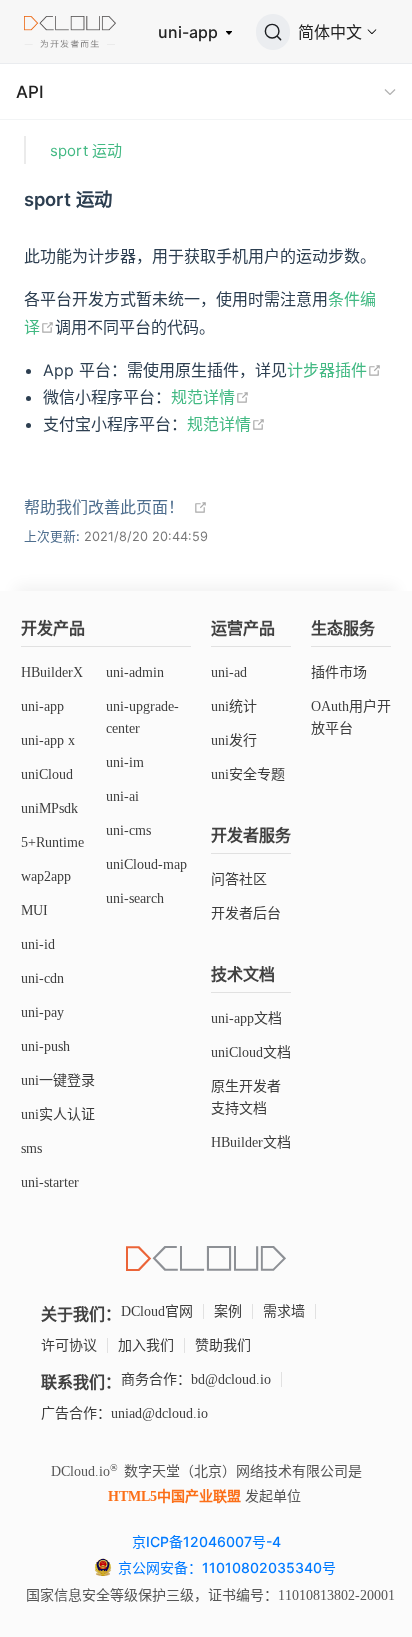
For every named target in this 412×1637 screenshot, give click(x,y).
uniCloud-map (146, 864)
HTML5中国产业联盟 (174, 1496)
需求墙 (284, 1311)
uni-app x (48, 740)
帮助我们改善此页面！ (104, 507)
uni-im (125, 762)
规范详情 (203, 397)
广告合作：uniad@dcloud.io (124, 1413)
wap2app (46, 876)
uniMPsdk (49, 808)
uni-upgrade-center (142, 717)
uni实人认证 (58, 1114)
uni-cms (128, 830)
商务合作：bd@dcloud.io (196, 1379)
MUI (34, 910)
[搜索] (273, 32)
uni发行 (234, 740)
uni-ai (122, 796)
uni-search (135, 898)
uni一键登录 (58, 1080)
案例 (228, 1311)
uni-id (38, 944)
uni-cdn (42, 978)
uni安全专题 (248, 774)
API (30, 92)
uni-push (45, 1046)
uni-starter (50, 1182)
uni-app (190, 32)
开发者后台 (246, 913)
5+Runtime (52, 842)
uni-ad (229, 672)
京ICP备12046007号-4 (206, 1541)
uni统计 (234, 706)
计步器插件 (327, 370)
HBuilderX (52, 672)
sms (31, 1148)
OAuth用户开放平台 (351, 717)
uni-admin (135, 672)
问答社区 (239, 879)
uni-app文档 (246, 1018)
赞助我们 (223, 1345)
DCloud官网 (157, 1311)
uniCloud (47, 774)
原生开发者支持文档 (246, 1097)
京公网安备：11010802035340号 (229, 1567)
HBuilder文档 (251, 1142)
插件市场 (339, 672)
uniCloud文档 (251, 1052)
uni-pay (42, 1012)
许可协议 (69, 1345)
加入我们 (146, 1345)
